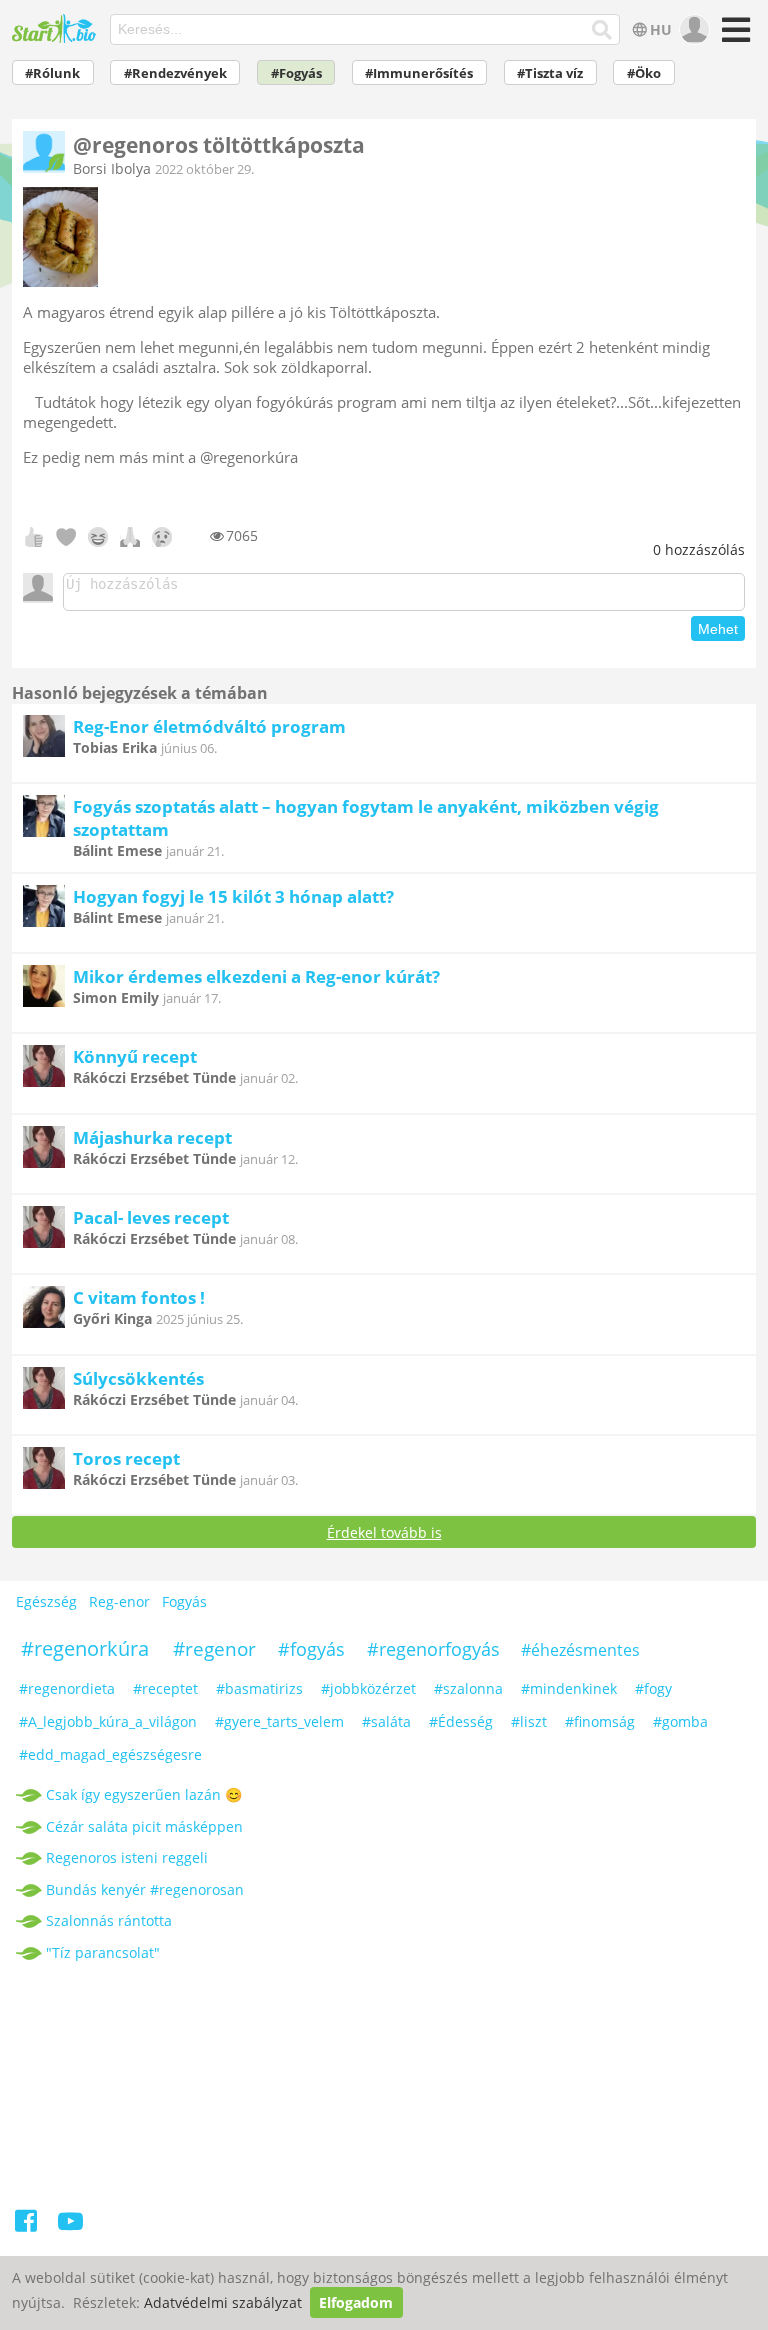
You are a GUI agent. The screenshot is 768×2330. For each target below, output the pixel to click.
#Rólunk (52, 73)
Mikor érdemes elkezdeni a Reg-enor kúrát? (256, 976)
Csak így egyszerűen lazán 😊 (144, 1794)
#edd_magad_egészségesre (110, 1754)
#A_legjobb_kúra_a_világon (108, 1721)
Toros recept (126, 1458)
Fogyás (184, 1601)
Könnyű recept (135, 1056)
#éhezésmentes (580, 1650)
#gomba (680, 1721)
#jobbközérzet (368, 1688)
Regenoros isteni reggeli (127, 1857)
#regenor (214, 1649)
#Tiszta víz (550, 73)
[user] (692, 30)
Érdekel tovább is (384, 1532)
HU (661, 29)
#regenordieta (67, 1688)
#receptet (165, 1688)
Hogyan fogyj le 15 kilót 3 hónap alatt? (233, 896)
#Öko (644, 73)
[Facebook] (27, 2224)
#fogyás (311, 1649)
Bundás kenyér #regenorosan (145, 1889)
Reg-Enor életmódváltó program (209, 726)
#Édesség (461, 1721)
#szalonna (468, 1688)
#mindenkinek (569, 1688)
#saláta (386, 1721)
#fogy (653, 1688)
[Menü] (733, 36)
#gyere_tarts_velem (279, 1721)
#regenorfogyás (433, 1649)
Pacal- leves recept (151, 1217)
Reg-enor (119, 1601)
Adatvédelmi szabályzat (223, 2302)
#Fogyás (296, 73)
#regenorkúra (85, 1648)
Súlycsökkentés (138, 1378)
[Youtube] (70, 2224)
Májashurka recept (152, 1137)
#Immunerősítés (419, 73)
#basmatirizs (259, 1688)
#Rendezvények (175, 73)
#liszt (529, 1721)
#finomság (600, 1721)
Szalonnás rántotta (109, 1920)
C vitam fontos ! (139, 1297)
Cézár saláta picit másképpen (144, 1826)
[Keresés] (602, 30)
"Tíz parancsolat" (103, 1952)
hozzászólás (699, 549)
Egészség (46, 1601)
